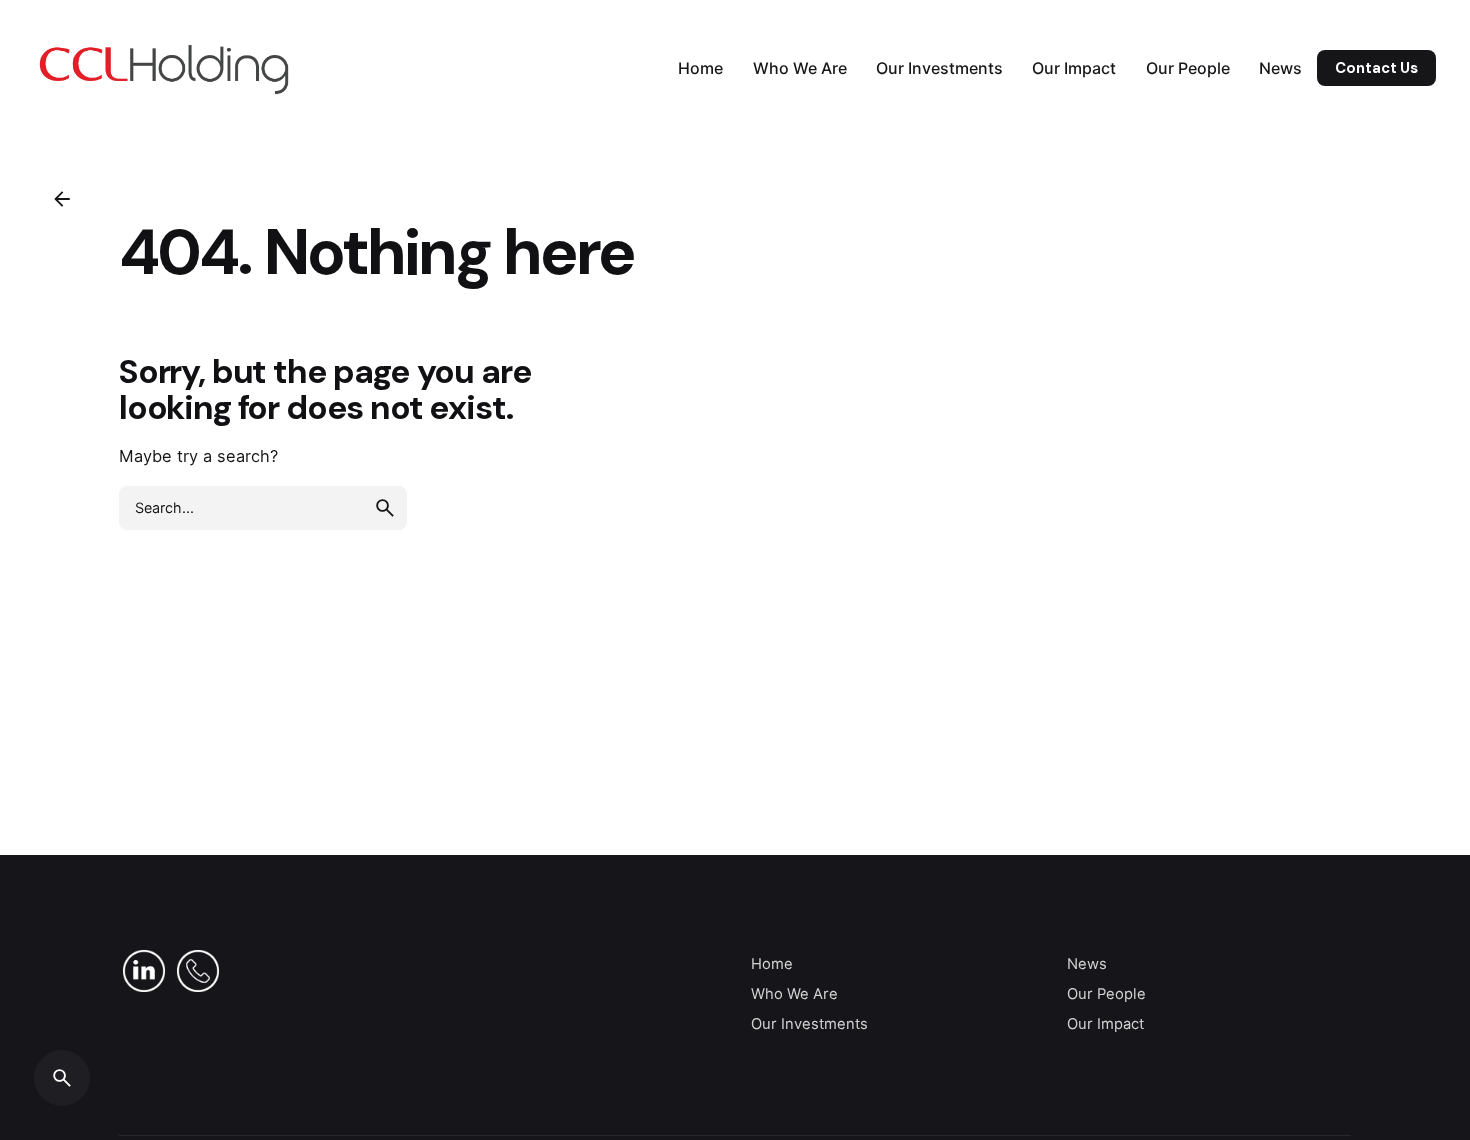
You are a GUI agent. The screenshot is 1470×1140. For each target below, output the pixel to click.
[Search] (62, 1078)
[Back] (62, 199)
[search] (385, 508)
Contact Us (1376, 68)
